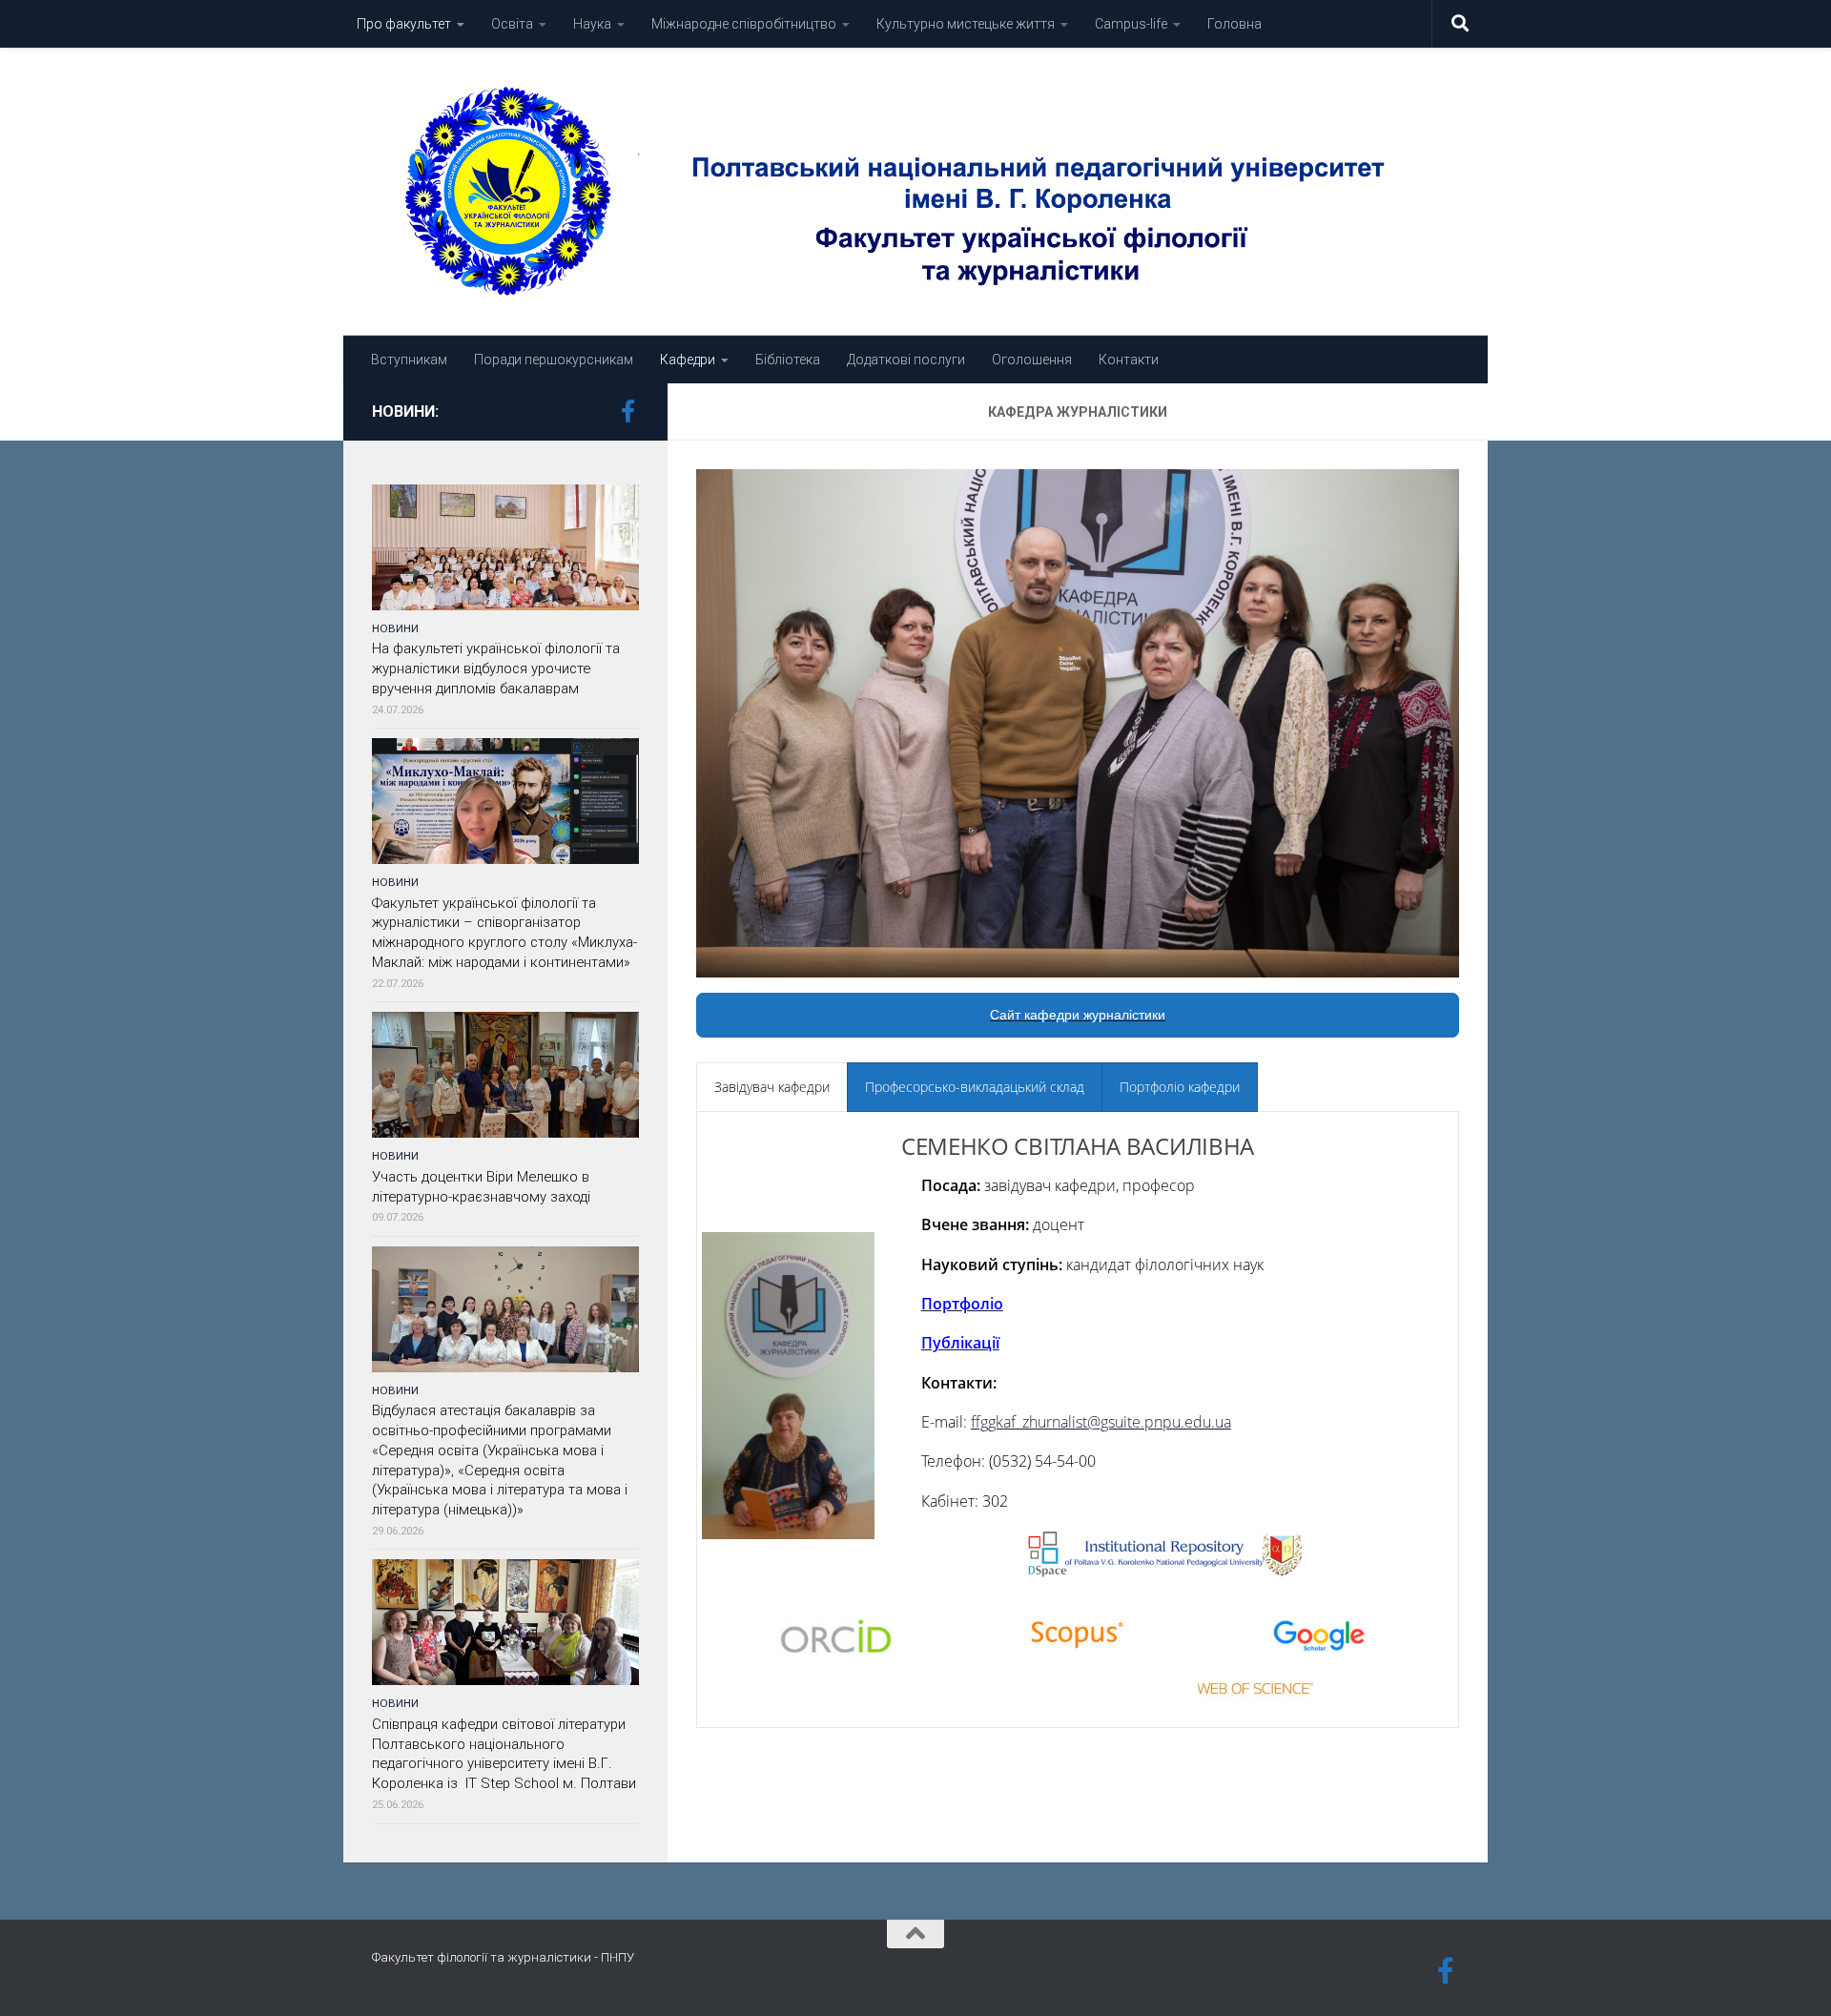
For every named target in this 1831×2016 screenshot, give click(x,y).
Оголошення (1032, 360)
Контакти (1129, 360)
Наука (592, 24)
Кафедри (688, 360)
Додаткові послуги (906, 360)
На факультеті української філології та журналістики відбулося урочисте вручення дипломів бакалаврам (496, 669)
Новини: (405, 411)
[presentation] (772, 1087)
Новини (395, 628)
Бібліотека (788, 360)
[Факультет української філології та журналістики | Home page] (915, 192)
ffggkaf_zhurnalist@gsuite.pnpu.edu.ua (1101, 1422)
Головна (1234, 24)
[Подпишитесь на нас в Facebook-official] (627, 411)
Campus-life (1131, 24)
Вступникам (409, 360)
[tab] (772, 1087)
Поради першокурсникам (554, 360)
